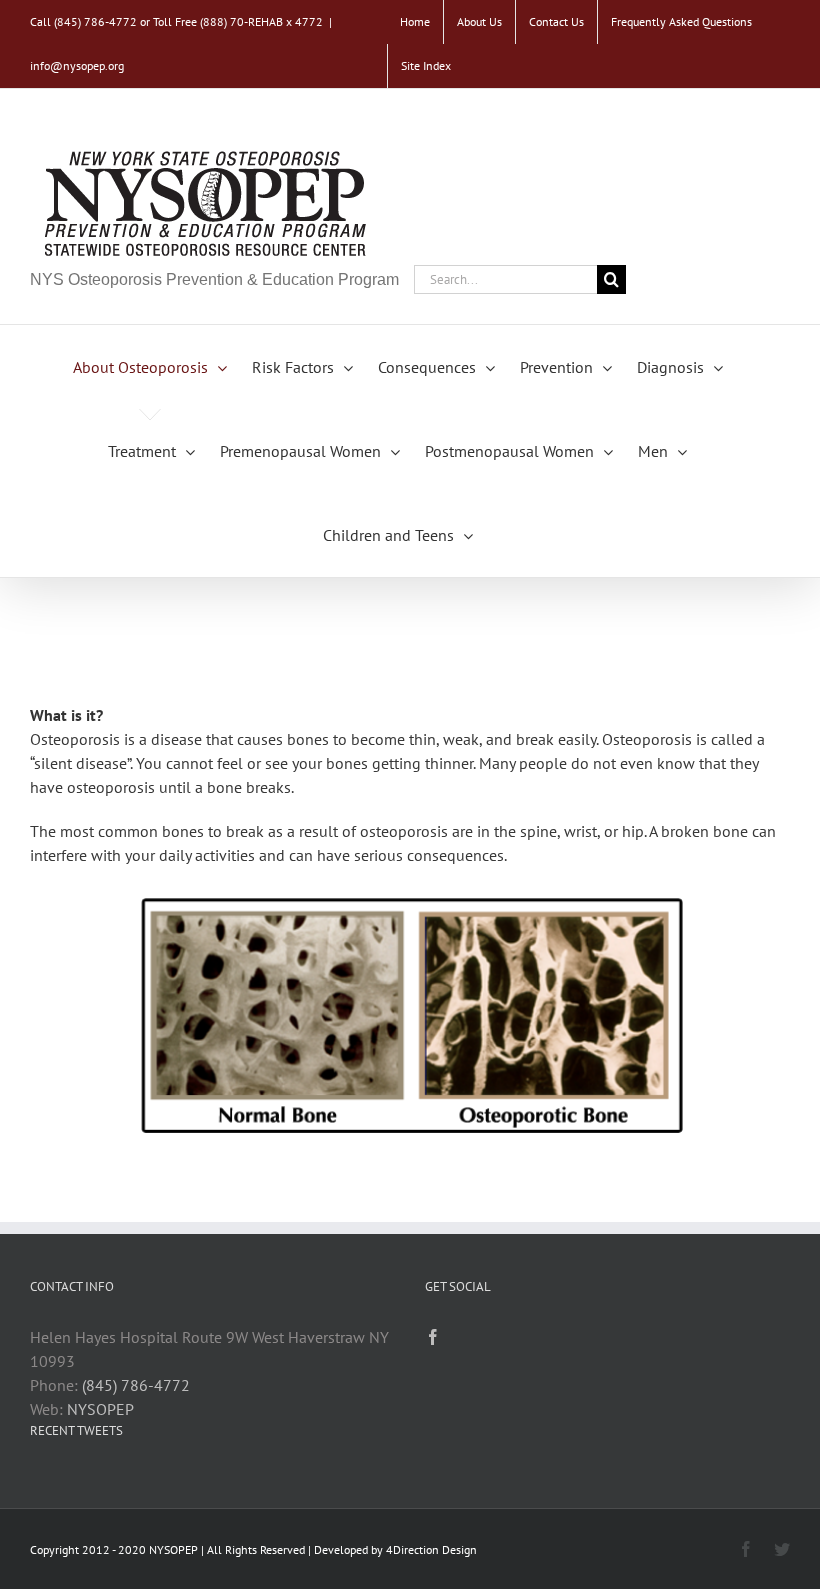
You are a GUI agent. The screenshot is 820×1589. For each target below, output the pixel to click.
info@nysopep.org (77, 65)
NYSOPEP (100, 1409)
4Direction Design (431, 1549)
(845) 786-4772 (136, 1385)
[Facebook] (433, 1337)
